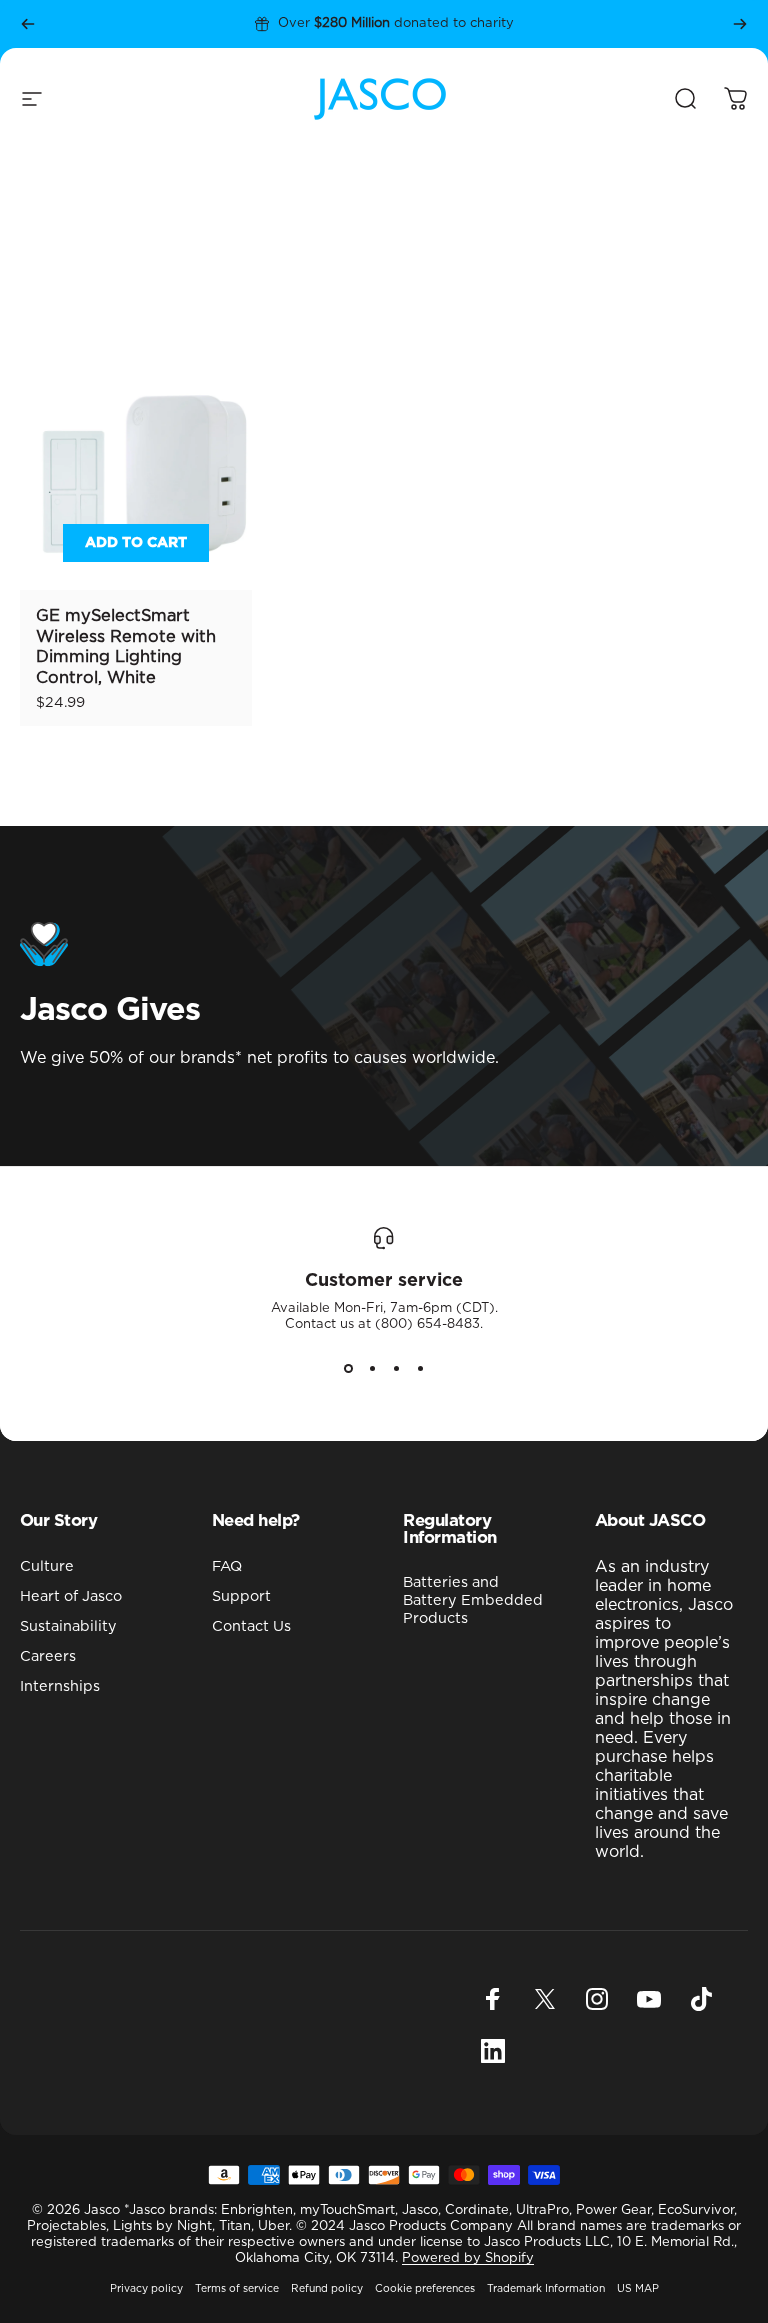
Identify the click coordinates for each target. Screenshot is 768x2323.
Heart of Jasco (71, 1596)
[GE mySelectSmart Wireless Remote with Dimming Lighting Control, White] (136, 474)
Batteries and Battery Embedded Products (473, 1600)
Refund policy (327, 2289)
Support (241, 1596)
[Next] (740, 24)
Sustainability (68, 1626)
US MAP (638, 2289)
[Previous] (28, 24)
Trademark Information (546, 2289)
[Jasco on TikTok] (701, 1999)
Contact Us (251, 1626)
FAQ (227, 1566)
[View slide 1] (348, 1369)
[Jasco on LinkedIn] (493, 2051)
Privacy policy (146, 2289)
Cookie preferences (425, 2289)
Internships (60, 1686)
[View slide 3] (396, 1369)
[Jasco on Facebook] (493, 1999)
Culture (47, 1566)
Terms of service (237, 2289)
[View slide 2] (372, 1369)
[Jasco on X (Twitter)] (545, 1999)
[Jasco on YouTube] (649, 1999)
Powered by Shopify (468, 2258)
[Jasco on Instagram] (597, 1999)
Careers (48, 1656)
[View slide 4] (420, 1369)
